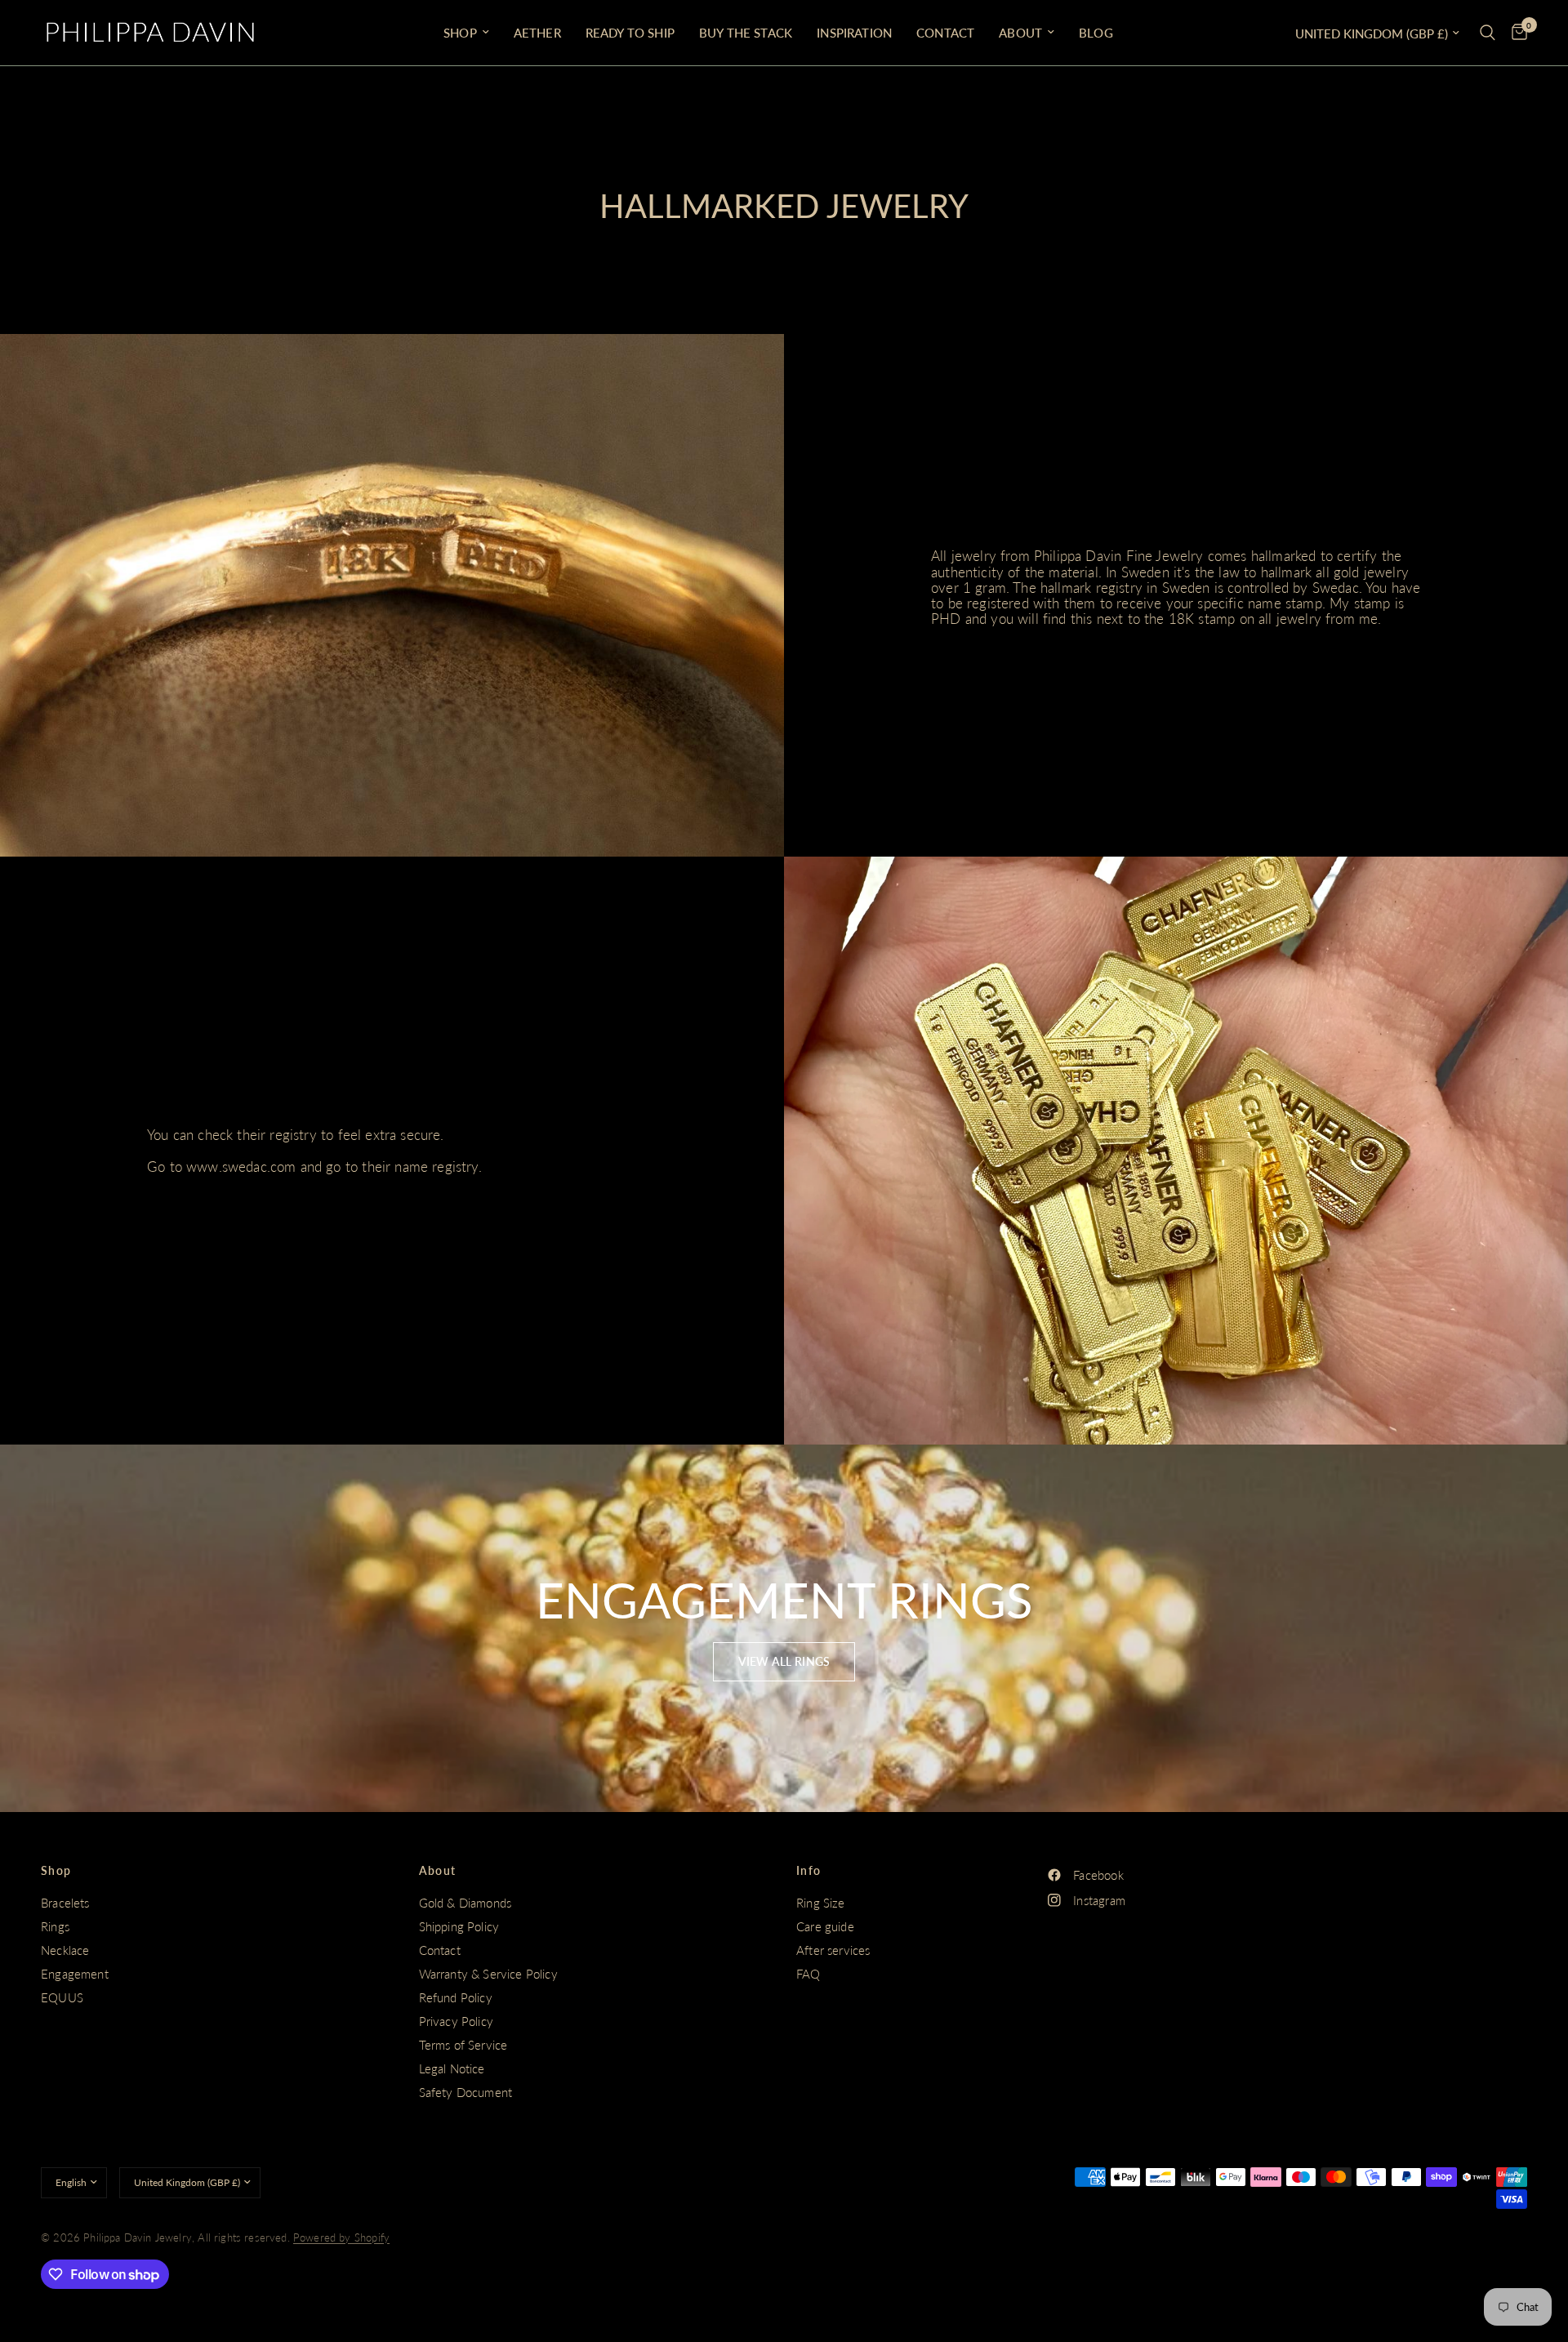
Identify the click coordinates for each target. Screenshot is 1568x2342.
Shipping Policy (459, 1926)
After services (833, 1950)
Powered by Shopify (341, 2237)
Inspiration (854, 33)
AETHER (537, 33)
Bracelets (65, 1903)
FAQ (808, 1974)
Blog (1096, 33)
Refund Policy (456, 1997)
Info (809, 1871)
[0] (1515, 33)
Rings (55, 1926)
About (1020, 33)
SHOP (460, 33)
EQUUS (62, 1997)
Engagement (75, 1974)
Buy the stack (746, 33)
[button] (784, 1662)
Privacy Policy (456, 2021)
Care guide (825, 1926)
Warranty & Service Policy (488, 1974)
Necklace (65, 1950)
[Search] (1488, 33)
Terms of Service (463, 2045)
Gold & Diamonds (465, 1903)
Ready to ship (630, 33)
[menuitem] (466, 33)
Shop (56, 1871)
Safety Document (466, 2092)
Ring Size (821, 1903)
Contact (945, 33)
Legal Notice (452, 2068)
